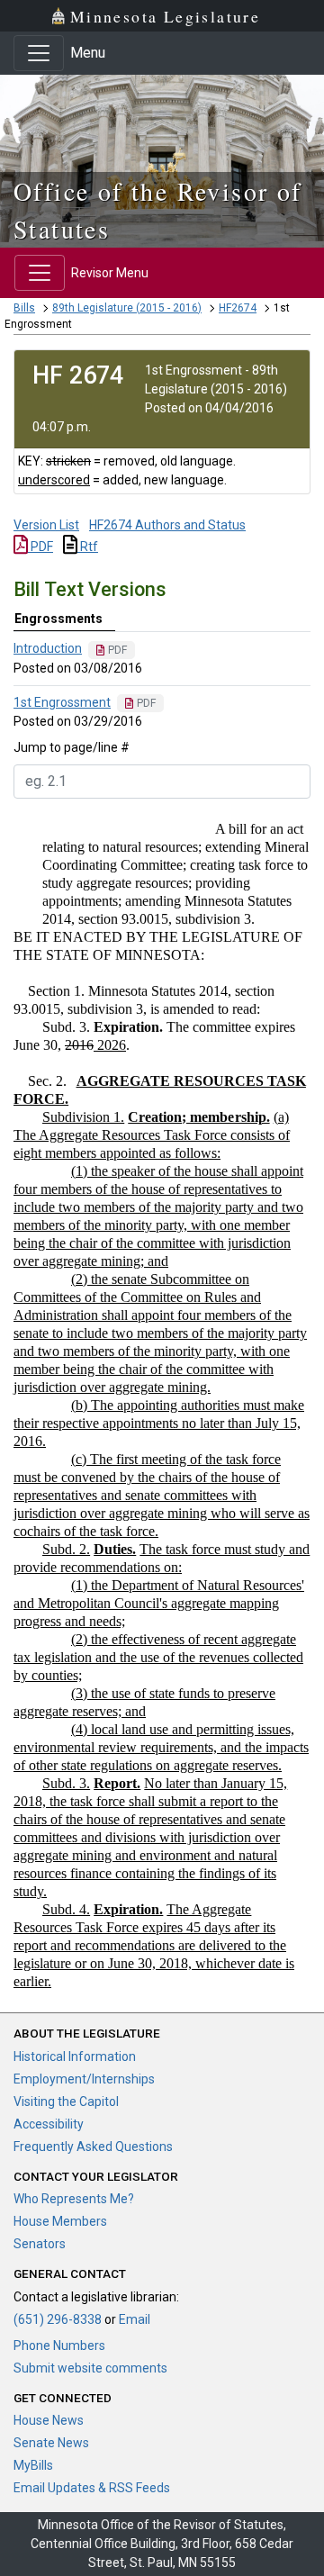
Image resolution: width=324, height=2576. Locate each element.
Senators (40, 2244)
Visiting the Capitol (66, 2101)
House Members (60, 2221)
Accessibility (49, 2124)
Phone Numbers (59, 2346)
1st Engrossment (62, 702)
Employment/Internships (84, 2079)
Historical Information (75, 2056)
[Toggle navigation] (39, 53)
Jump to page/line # (72, 747)
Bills (24, 308)
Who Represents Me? (74, 2199)
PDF (40, 547)
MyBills (33, 2465)
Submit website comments (90, 2368)
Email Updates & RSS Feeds (92, 2488)
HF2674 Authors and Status (167, 525)
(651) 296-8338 (58, 2319)
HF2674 (238, 308)
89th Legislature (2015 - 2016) (127, 308)
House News (49, 2420)
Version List (46, 525)
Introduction (48, 648)
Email (135, 2319)
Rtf (88, 547)
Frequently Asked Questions (93, 2147)
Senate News (51, 2443)
